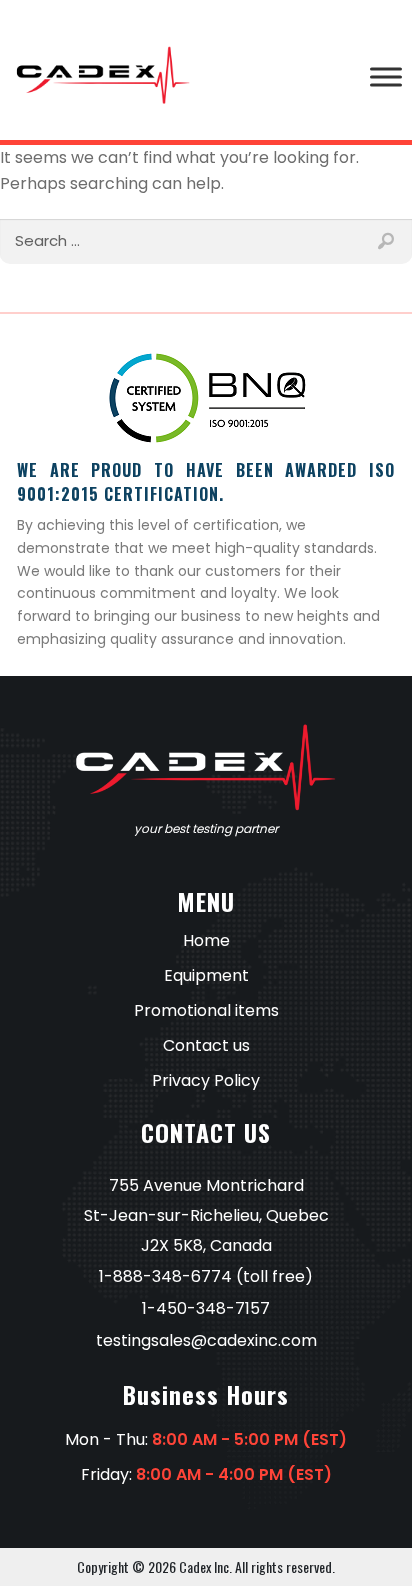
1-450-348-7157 (206, 1308)
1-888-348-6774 (165, 1276)
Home (206, 940)
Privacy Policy (206, 1080)
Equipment (206, 975)
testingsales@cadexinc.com (206, 1340)
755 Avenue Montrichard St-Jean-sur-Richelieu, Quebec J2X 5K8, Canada (206, 1215)
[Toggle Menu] (386, 76)
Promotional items (206, 1010)
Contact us (206, 1045)
